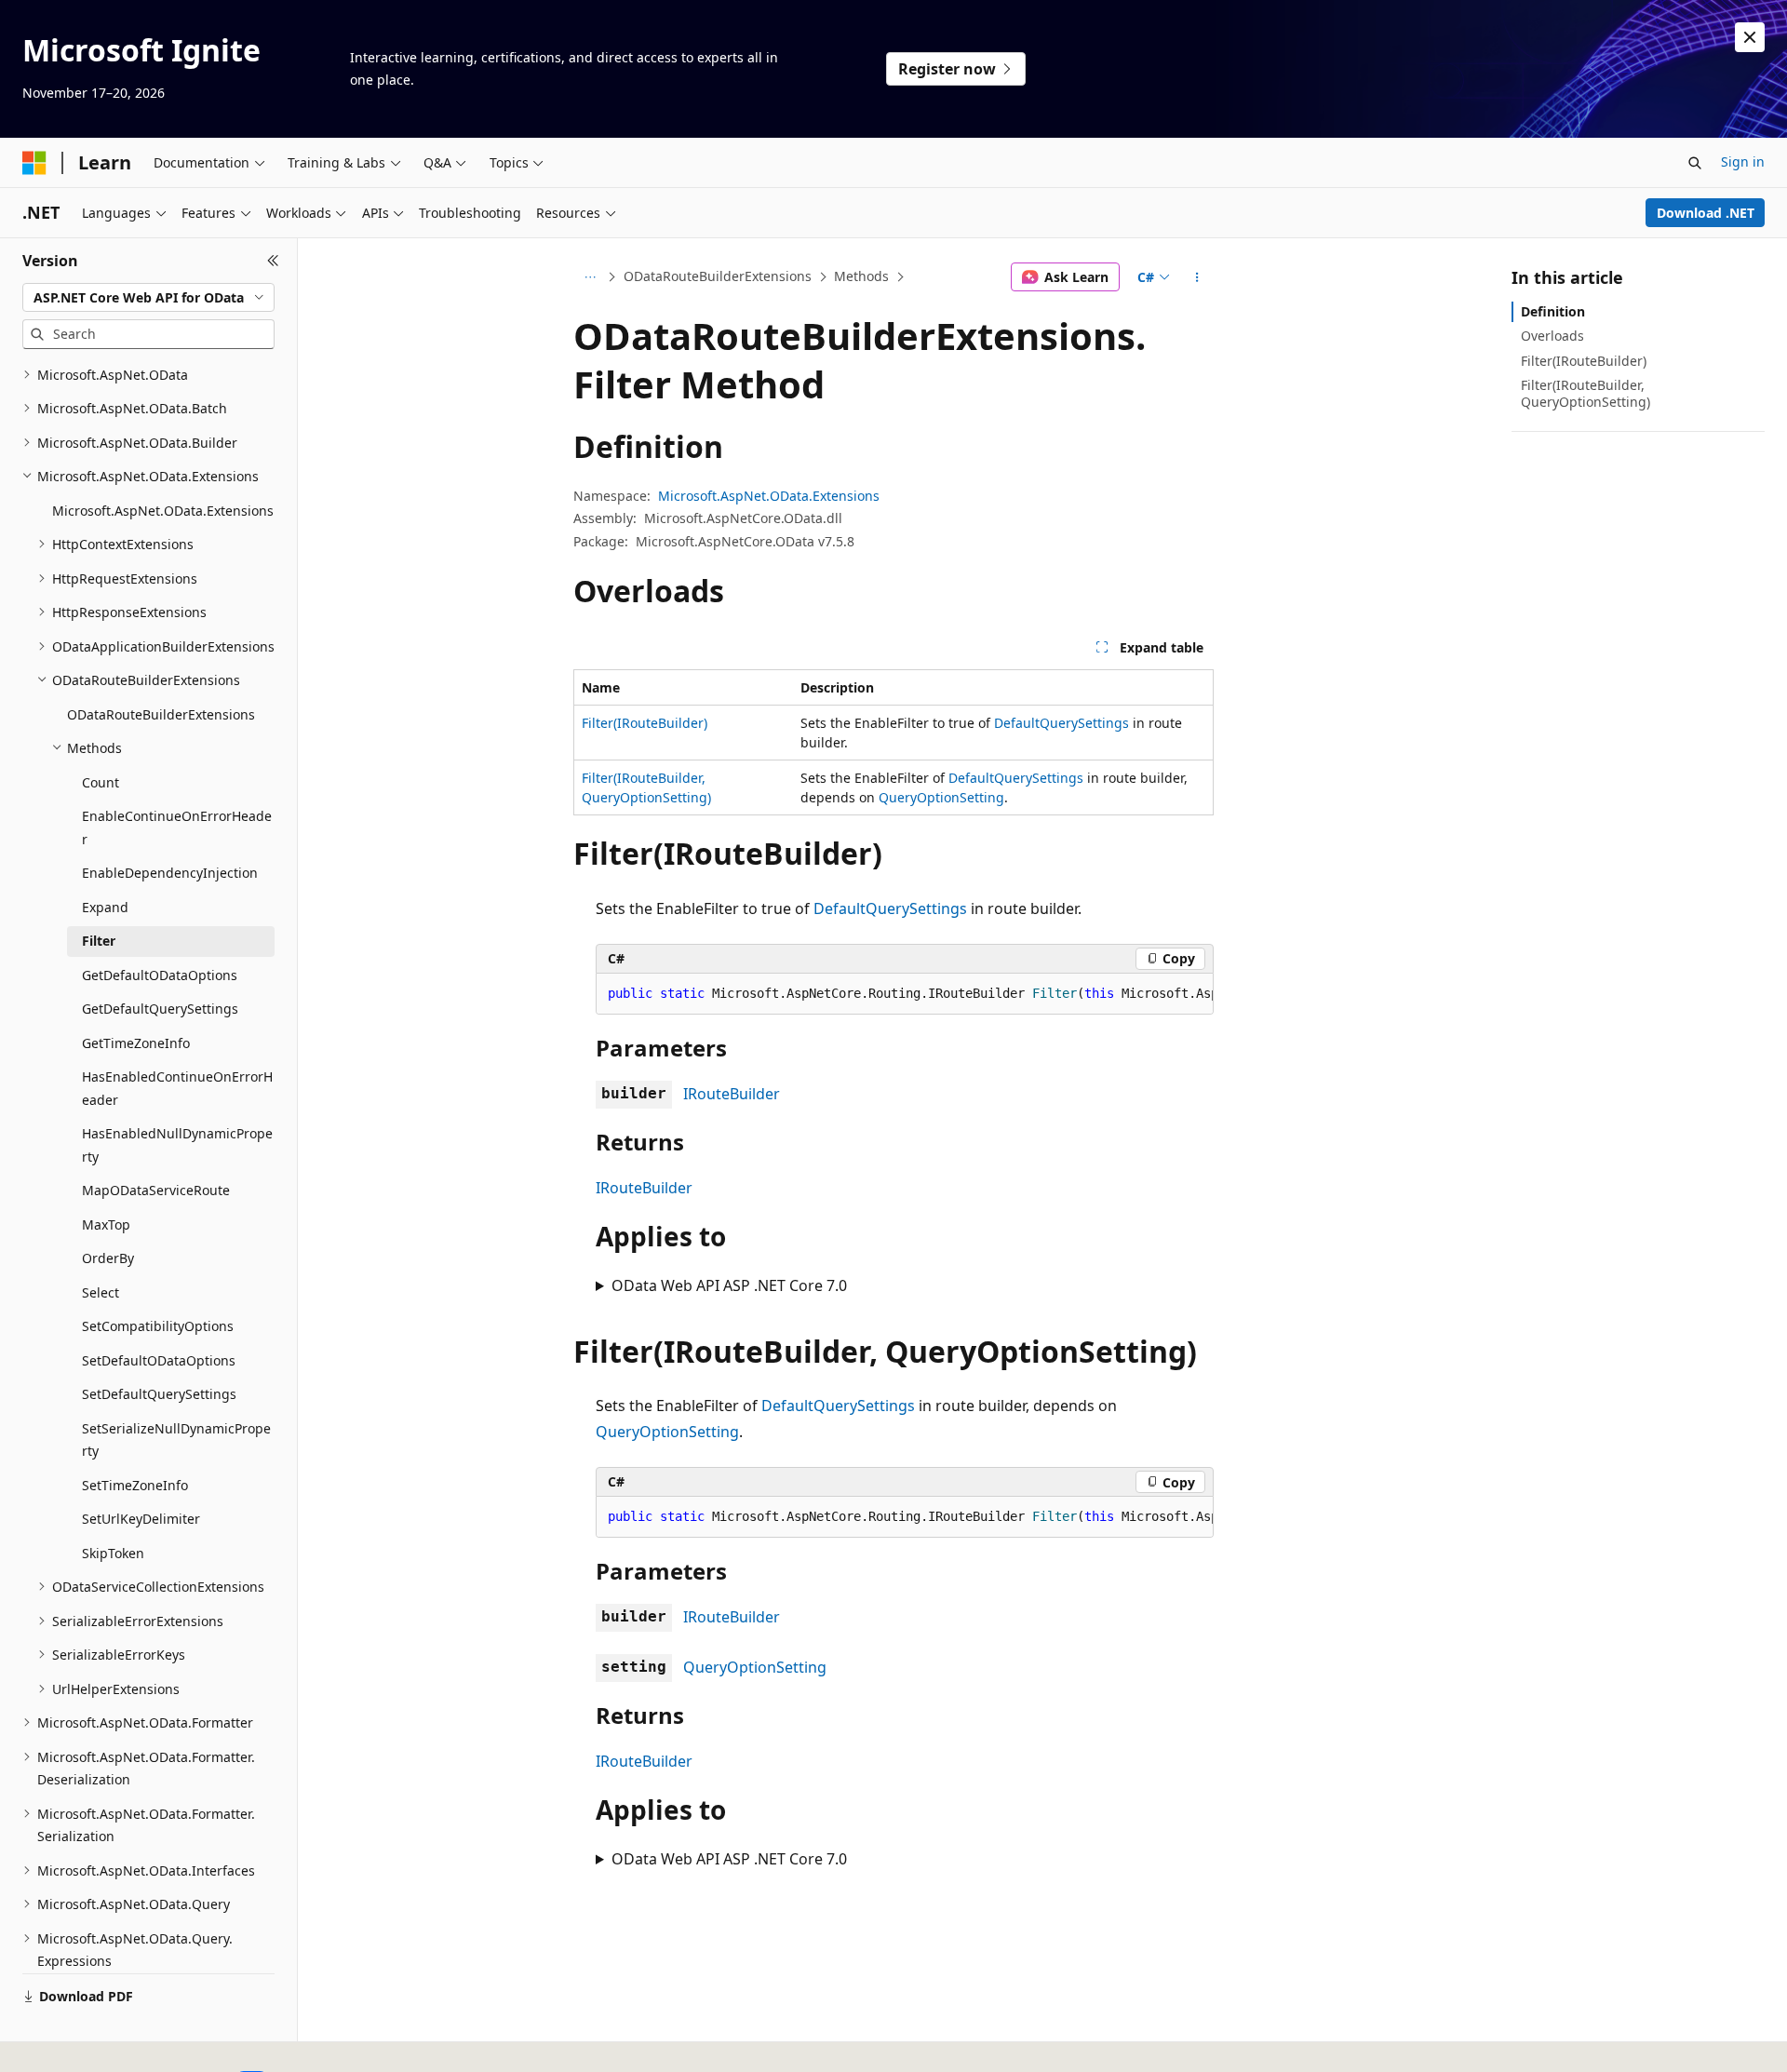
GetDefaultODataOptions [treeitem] (160, 975)
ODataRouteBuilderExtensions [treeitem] (161, 714)
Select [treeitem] (101, 1292)
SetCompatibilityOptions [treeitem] (158, 1326)
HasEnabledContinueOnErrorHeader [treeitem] (177, 1088)
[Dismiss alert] (1750, 37)
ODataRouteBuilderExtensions (718, 276)
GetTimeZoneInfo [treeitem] (136, 1043)
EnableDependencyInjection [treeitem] (170, 873)
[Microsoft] (34, 163)
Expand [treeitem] (105, 907)
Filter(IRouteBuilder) (645, 723)
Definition (1553, 311)
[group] (905, 994)
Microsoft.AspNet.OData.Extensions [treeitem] (163, 511)
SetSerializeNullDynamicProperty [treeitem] (176, 1440)
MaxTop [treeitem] (106, 1224)
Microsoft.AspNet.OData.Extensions (769, 496)
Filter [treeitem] (99, 941)
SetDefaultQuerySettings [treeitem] (159, 1394)
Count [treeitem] (101, 782)
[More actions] (1197, 277)
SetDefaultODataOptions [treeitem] (159, 1360)
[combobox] (148, 298)
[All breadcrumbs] (590, 277)
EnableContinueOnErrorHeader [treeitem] (177, 827)
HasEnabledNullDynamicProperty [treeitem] (177, 1145)
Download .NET (1706, 213)
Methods (861, 276)
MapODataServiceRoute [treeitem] (156, 1190)
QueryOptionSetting (941, 797)
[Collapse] (273, 261)
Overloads (1552, 336)
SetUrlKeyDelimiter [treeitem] (141, 1519)
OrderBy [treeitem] (108, 1258)
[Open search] (1695, 163)
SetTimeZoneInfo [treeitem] (135, 1485)
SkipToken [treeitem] (113, 1553)
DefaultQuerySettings (1061, 723)
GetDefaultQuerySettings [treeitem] (160, 1009)
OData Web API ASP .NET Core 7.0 (729, 1285)
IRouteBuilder (732, 1094)
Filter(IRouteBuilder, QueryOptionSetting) (1585, 393)
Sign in (1743, 161)
